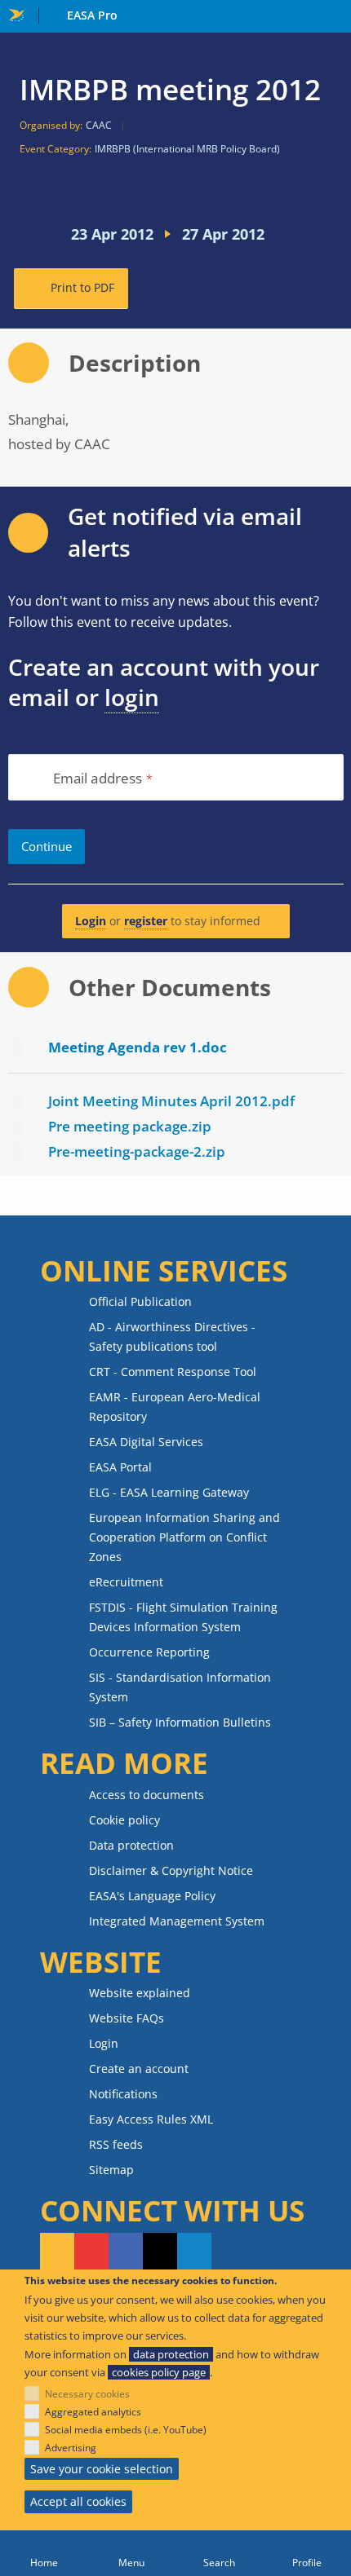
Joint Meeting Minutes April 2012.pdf (171, 1101)
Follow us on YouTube (91, 2252)
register (146, 921)
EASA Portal (120, 1467)
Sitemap (111, 2170)
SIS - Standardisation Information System (180, 1687)
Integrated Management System (177, 1921)
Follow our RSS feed (57, 2252)
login (132, 697)
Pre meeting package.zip (130, 1126)
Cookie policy (124, 1820)
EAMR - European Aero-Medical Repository (175, 1407)
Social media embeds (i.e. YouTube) (126, 2430)
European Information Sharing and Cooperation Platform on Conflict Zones (184, 1537)
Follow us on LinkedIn (194, 2252)
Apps (335, 17)
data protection (171, 2354)
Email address (98, 779)
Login (91, 921)
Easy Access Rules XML (151, 2119)
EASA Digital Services (146, 1442)
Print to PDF (82, 287)
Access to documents (147, 1795)
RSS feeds (116, 2144)
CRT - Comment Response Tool (173, 1372)
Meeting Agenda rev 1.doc (138, 1047)
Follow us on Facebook (126, 2252)
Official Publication (140, 1301)
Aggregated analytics (93, 2412)
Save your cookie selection (102, 2469)
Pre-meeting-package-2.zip (137, 1151)
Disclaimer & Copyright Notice (171, 1870)
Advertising (71, 2448)
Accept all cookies (78, 2501)
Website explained (140, 1993)
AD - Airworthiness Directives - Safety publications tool (172, 1337)
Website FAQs (127, 2018)
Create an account (139, 2069)
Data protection (131, 1845)
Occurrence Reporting (149, 1652)
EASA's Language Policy (152, 1896)
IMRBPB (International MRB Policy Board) (187, 149)
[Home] (44, 2553)
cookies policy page (159, 2372)
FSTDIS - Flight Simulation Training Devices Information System (183, 1617)
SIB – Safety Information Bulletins (180, 1722)
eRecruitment (126, 1582)
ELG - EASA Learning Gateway (169, 1492)
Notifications (123, 2094)
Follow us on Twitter (160, 2252)
